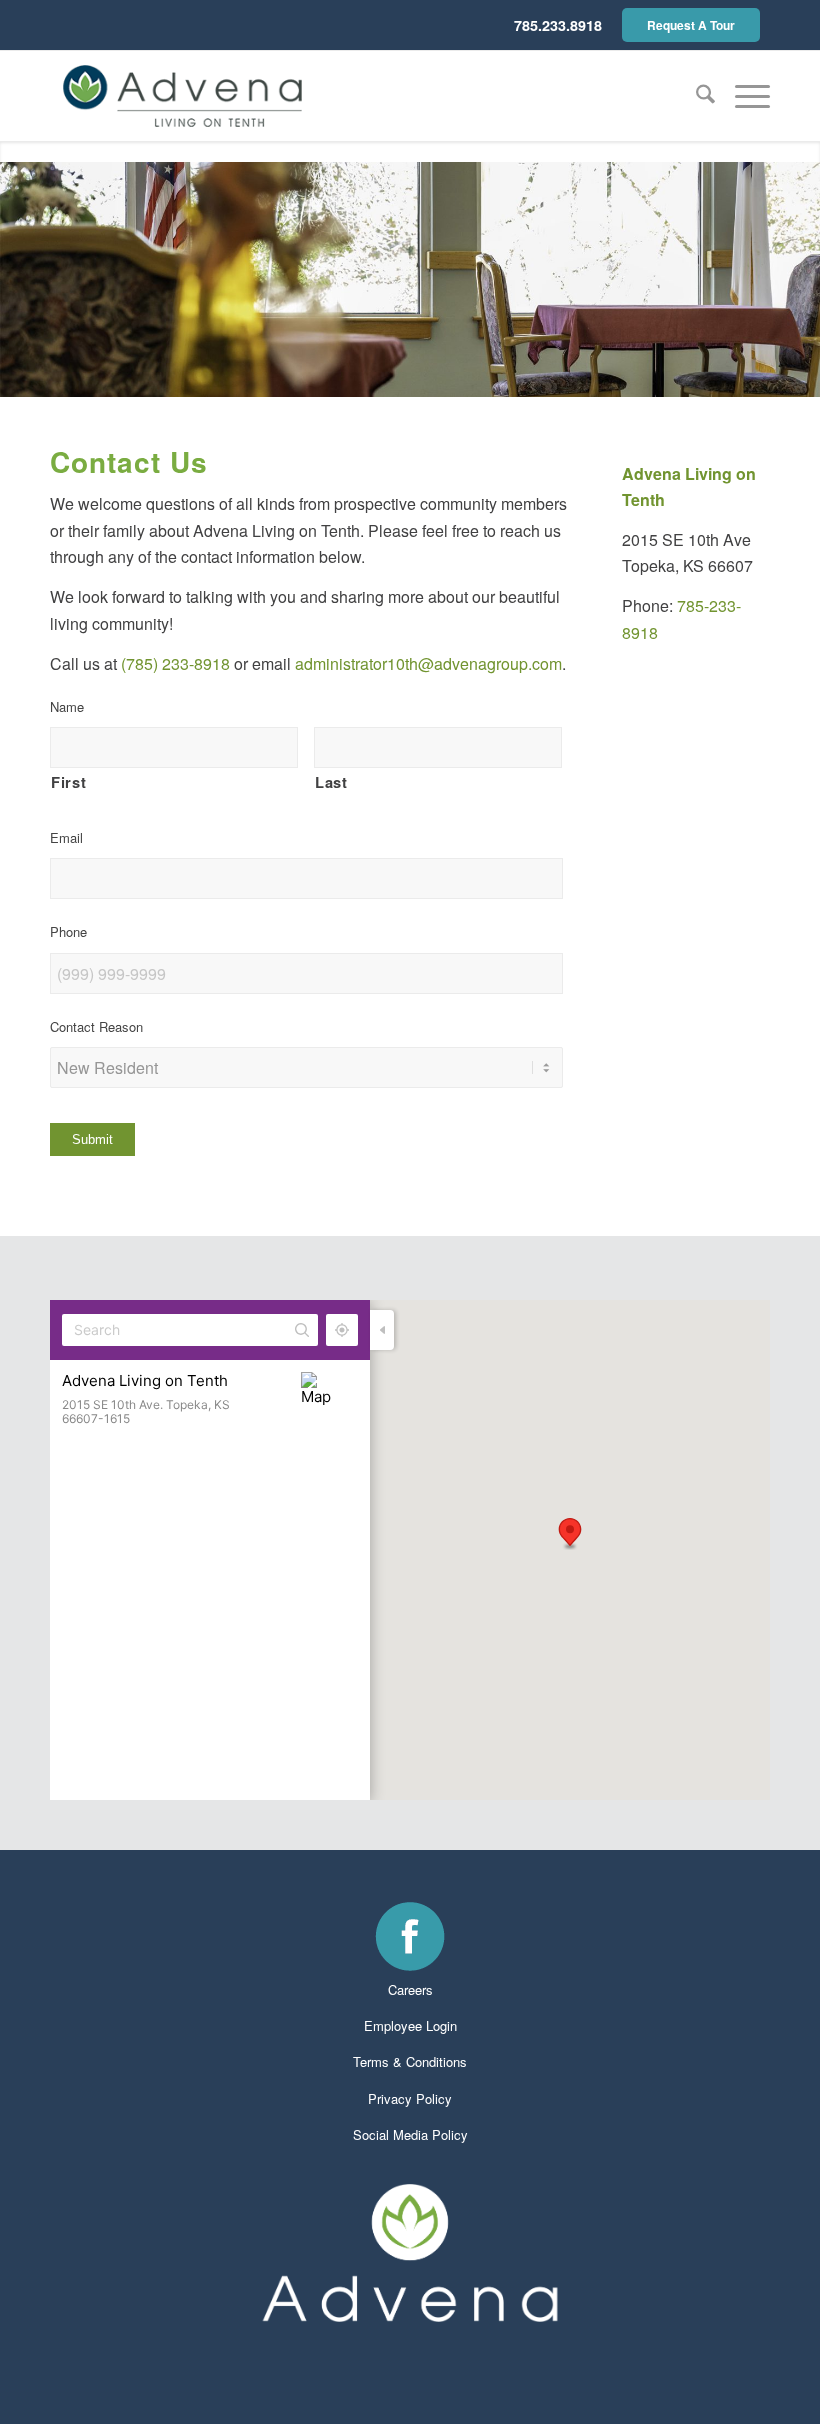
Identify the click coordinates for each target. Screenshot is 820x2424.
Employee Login (410, 2025)
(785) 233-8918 (175, 663)
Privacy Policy (410, 2098)
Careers (410, 1989)
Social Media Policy (410, 2134)
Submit (92, 1139)
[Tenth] (182, 96)
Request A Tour (691, 25)
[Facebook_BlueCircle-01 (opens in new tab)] (410, 1936)
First (68, 782)
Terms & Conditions (410, 2061)
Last (331, 782)
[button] (742, 96)
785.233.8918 (558, 25)
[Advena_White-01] (410, 2253)
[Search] (695, 96)
